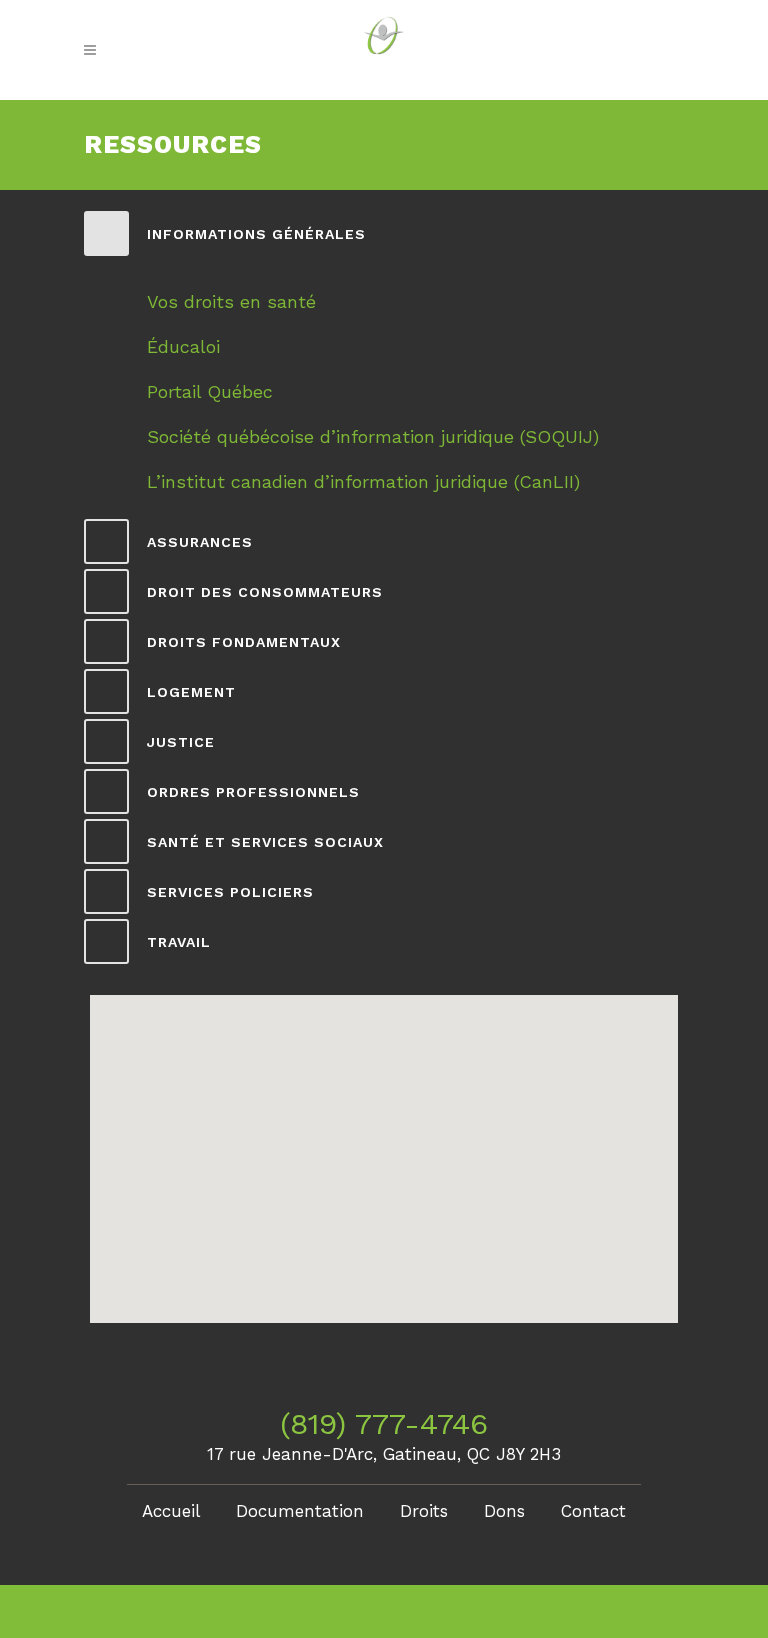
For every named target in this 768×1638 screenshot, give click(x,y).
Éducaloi (183, 346)
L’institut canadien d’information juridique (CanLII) (363, 481)
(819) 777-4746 (384, 1423)
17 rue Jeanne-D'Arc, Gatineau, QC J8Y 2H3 (384, 1454)
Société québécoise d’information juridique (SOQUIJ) (373, 436)
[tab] (384, 233)
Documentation (300, 1511)
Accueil (171, 1511)
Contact (593, 1511)
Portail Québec (210, 391)
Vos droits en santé (231, 301)
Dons (504, 1511)
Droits (424, 1511)
